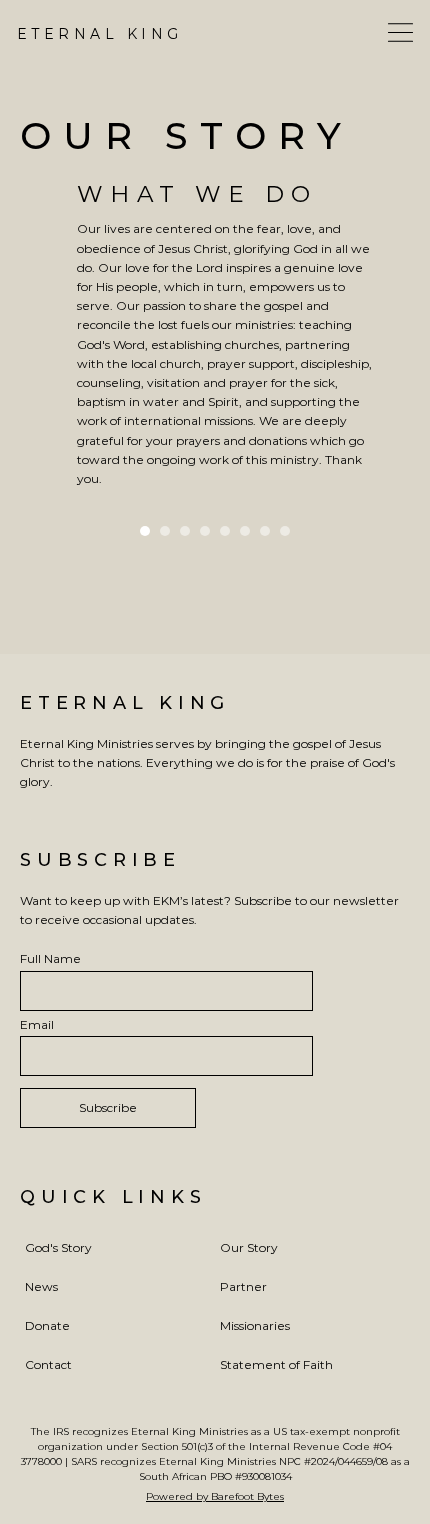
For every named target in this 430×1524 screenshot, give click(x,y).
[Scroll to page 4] (205, 531)
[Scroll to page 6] (245, 531)
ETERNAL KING (125, 703)
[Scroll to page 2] (165, 531)
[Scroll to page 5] (225, 531)
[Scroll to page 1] (142, 531)
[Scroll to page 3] (185, 531)
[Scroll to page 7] (265, 531)
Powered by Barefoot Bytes (215, 1496)
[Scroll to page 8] (287, 531)
